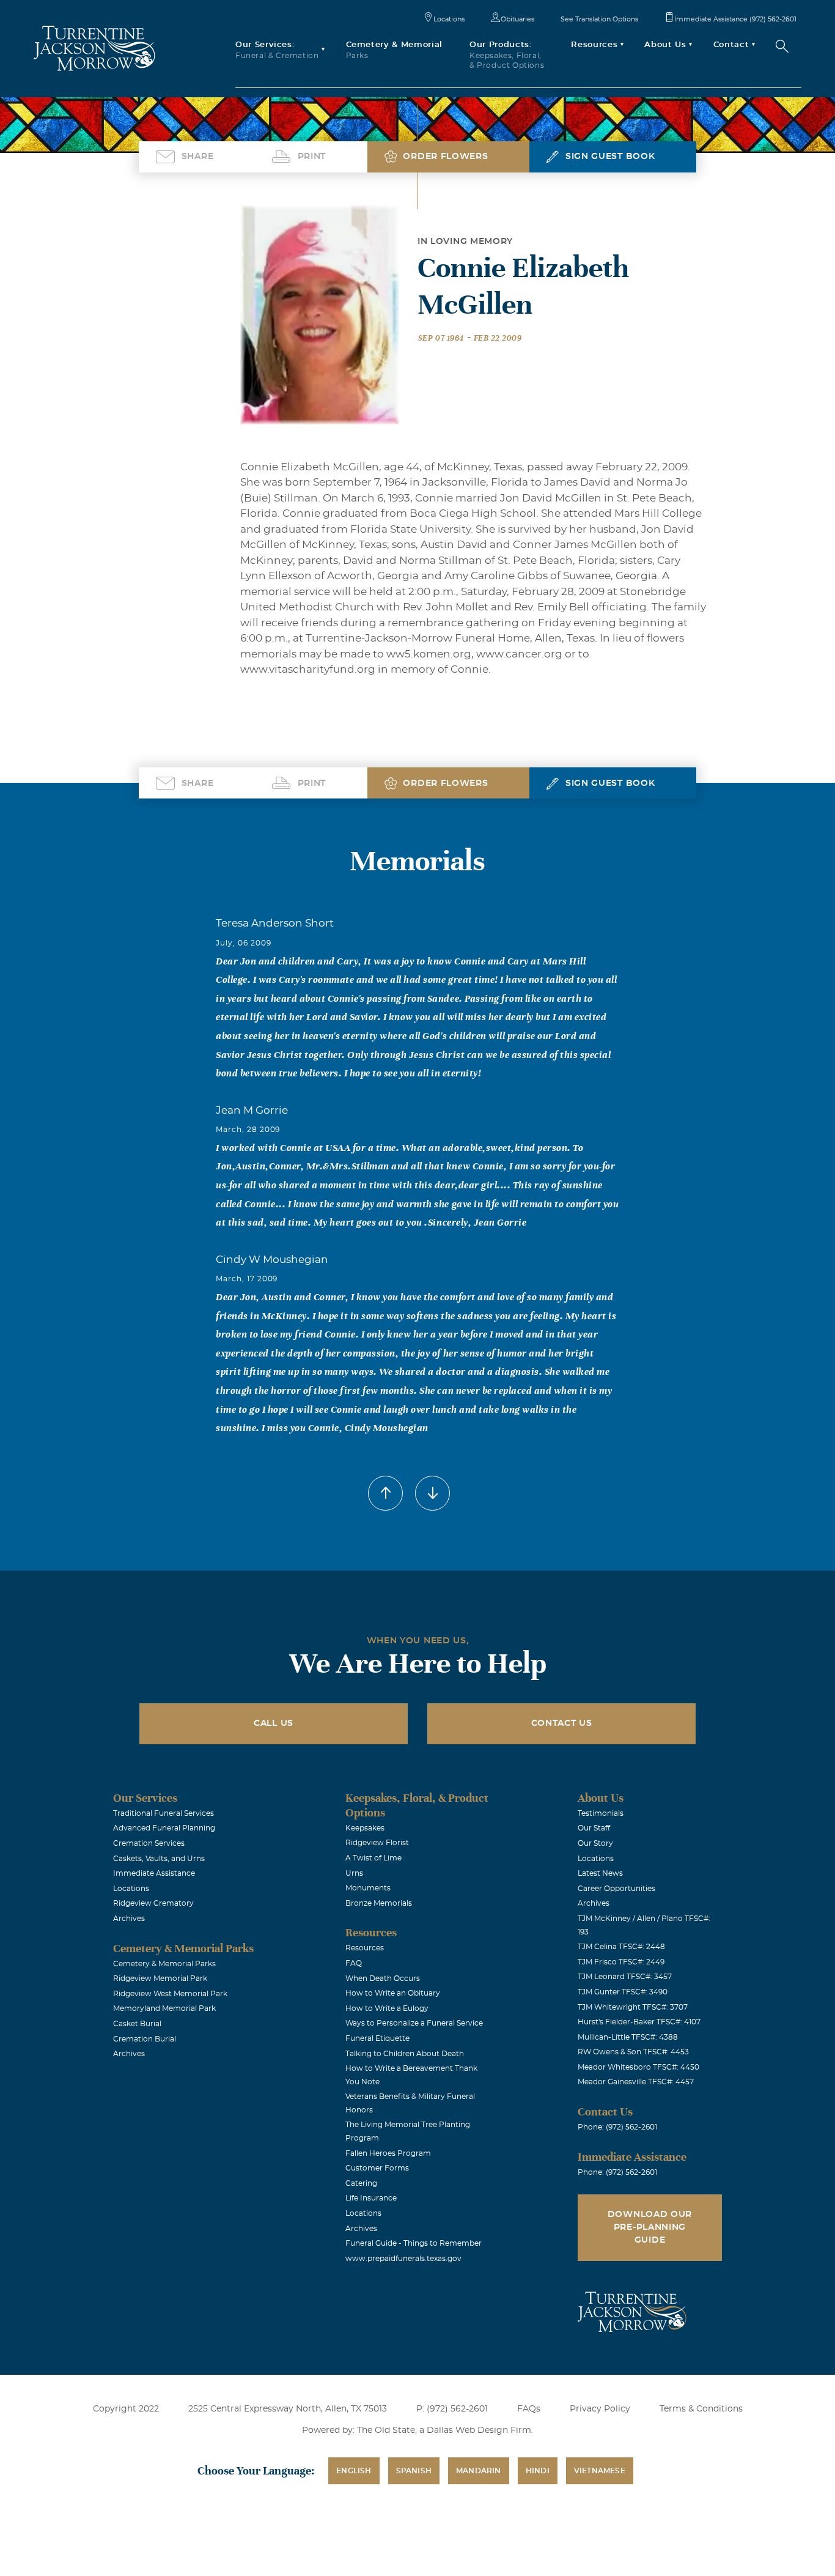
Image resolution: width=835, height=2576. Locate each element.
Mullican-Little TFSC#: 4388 (628, 2037)
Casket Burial (137, 2024)
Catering (361, 2183)
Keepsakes (365, 1828)
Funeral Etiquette (377, 2038)
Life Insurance (371, 2198)
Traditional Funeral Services (164, 1813)
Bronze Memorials (379, 1903)
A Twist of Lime (373, 1858)
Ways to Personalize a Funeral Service (414, 2023)
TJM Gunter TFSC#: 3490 (623, 1992)
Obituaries (517, 19)
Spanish (414, 2471)
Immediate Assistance (154, 1873)
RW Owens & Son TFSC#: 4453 (633, 2052)
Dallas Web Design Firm (479, 2430)
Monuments (368, 1888)
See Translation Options (599, 19)
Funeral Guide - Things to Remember (414, 2243)
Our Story (595, 1843)
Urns (354, 1873)
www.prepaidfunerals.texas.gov (403, 2259)
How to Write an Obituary (393, 1993)
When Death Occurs (383, 1978)
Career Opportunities (616, 1889)
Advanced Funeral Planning (164, 1828)
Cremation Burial (145, 2039)
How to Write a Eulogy (387, 2008)
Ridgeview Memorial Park (160, 1978)
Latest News (600, 1873)
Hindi (538, 2471)
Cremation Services (149, 1843)
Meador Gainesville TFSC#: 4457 (636, 2082)
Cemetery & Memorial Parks (164, 1964)
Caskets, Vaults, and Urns (159, 1859)
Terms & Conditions (701, 2409)
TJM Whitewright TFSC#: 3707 (633, 2007)
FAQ (354, 1963)
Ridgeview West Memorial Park (170, 1994)
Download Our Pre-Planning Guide (650, 2227)
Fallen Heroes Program (388, 2153)
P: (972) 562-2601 (452, 2409)
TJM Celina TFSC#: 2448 (621, 1947)
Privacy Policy (600, 2409)
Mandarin (479, 2471)
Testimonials (601, 1813)
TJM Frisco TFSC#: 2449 (621, 1962)
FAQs (529, 2409)
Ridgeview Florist (377, 1843)
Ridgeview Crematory (153, 1903)
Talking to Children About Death (405, 2054)
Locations (449, 19)
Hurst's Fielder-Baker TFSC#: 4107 (639, 2022)
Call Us (274, 1723)
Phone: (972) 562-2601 (617, 2127)
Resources (365, 1948)
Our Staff (594, 1828)
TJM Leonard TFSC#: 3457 (625, 1977)
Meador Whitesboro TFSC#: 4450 (638, 2067)
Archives (129, 1919)
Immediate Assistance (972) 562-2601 (735, 19)
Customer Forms (377, 2168)
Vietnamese (600, 2471)
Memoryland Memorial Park (164, 2008)
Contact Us (562, 1723)
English (354, 2471)
